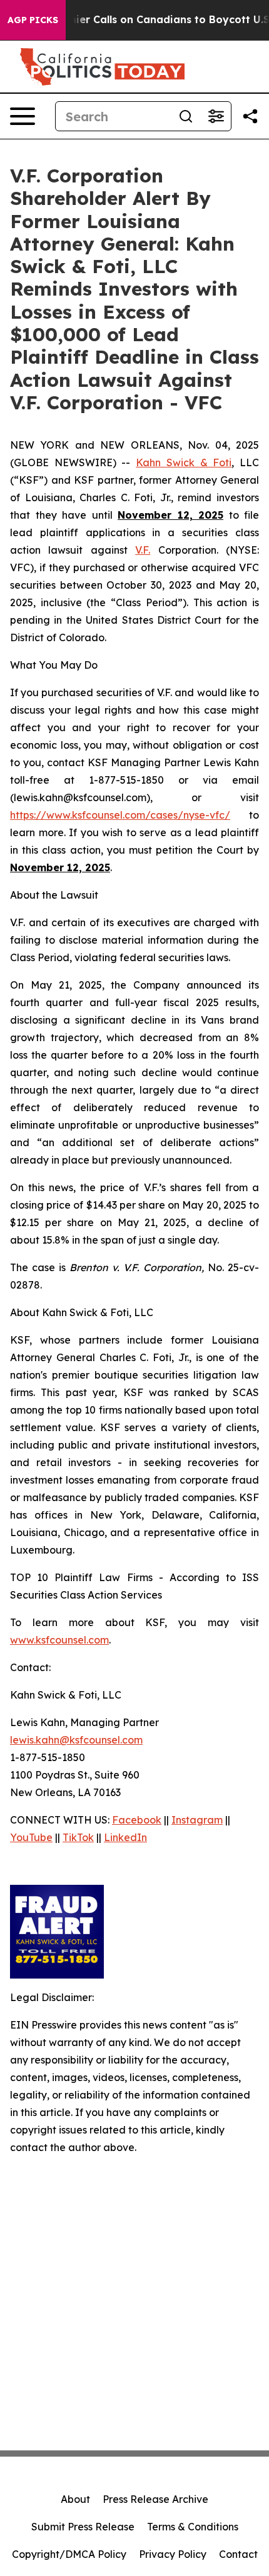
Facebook (137, 1820)
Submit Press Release (83, 2527)
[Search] (186, 116)
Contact (238, 2554)
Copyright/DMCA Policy (69, 2554)
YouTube (31, 1837)
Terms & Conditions (193, 2527)
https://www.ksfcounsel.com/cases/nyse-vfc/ (120, 815)
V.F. (143, 550)
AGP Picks (33, 20)
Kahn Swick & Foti (184, 462)
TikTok (78, 1837)
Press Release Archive (155, 2499)
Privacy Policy (173, 2554)
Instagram (197, 1820)
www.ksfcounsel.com (59, 1640)
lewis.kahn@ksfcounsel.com (76, 1740)
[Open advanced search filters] (216, 116)
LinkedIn (125, 1837)
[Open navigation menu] (23, 116)
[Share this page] (250, 116)
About (75, 2499)
